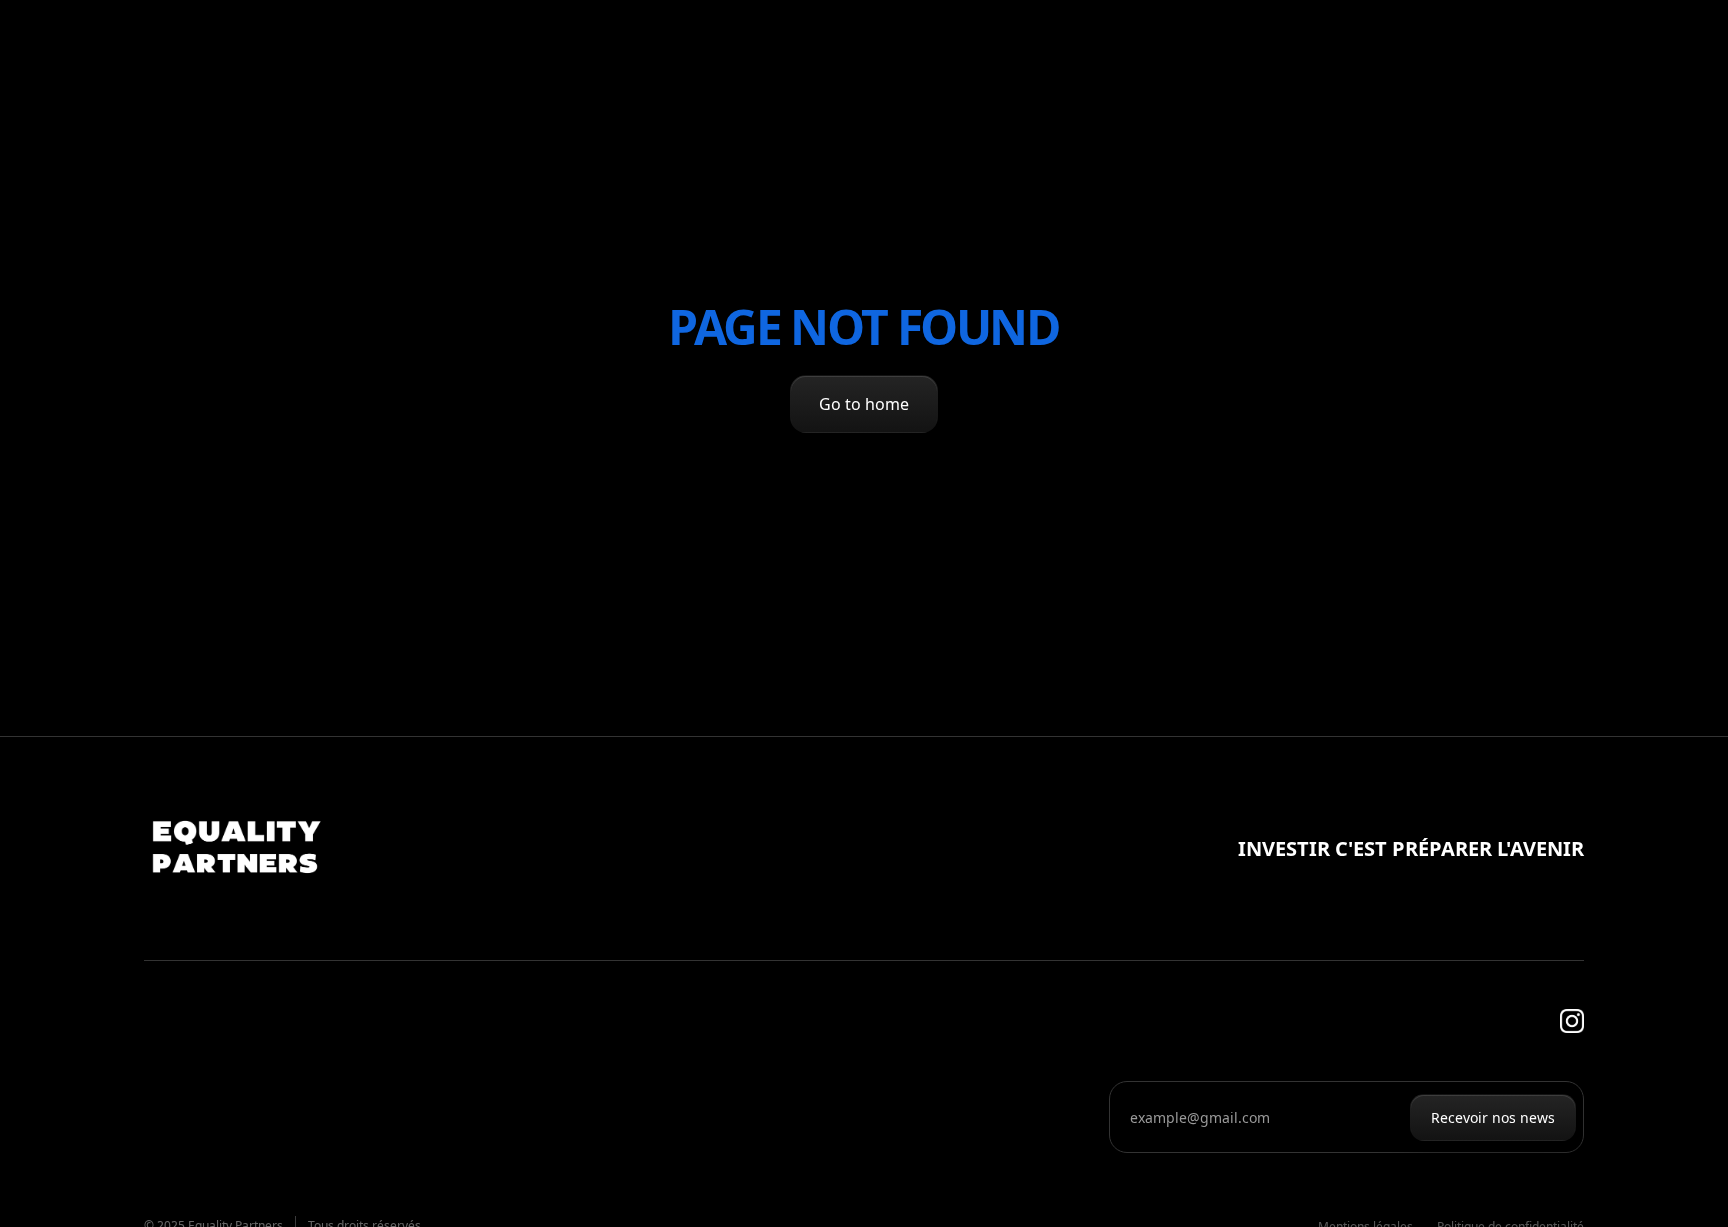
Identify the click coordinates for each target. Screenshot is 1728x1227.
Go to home (864, 404)
